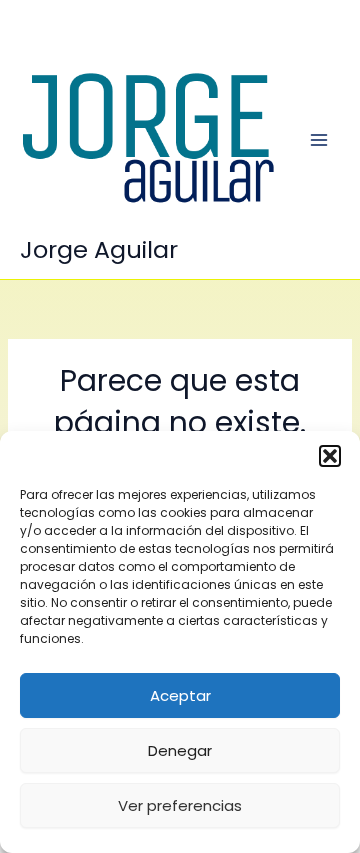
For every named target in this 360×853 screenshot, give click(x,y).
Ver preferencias (180, 805)
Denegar (180, 750)
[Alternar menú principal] (319, 140)
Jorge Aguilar (99, 249)
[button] (330, 456)
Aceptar (180, 695)
